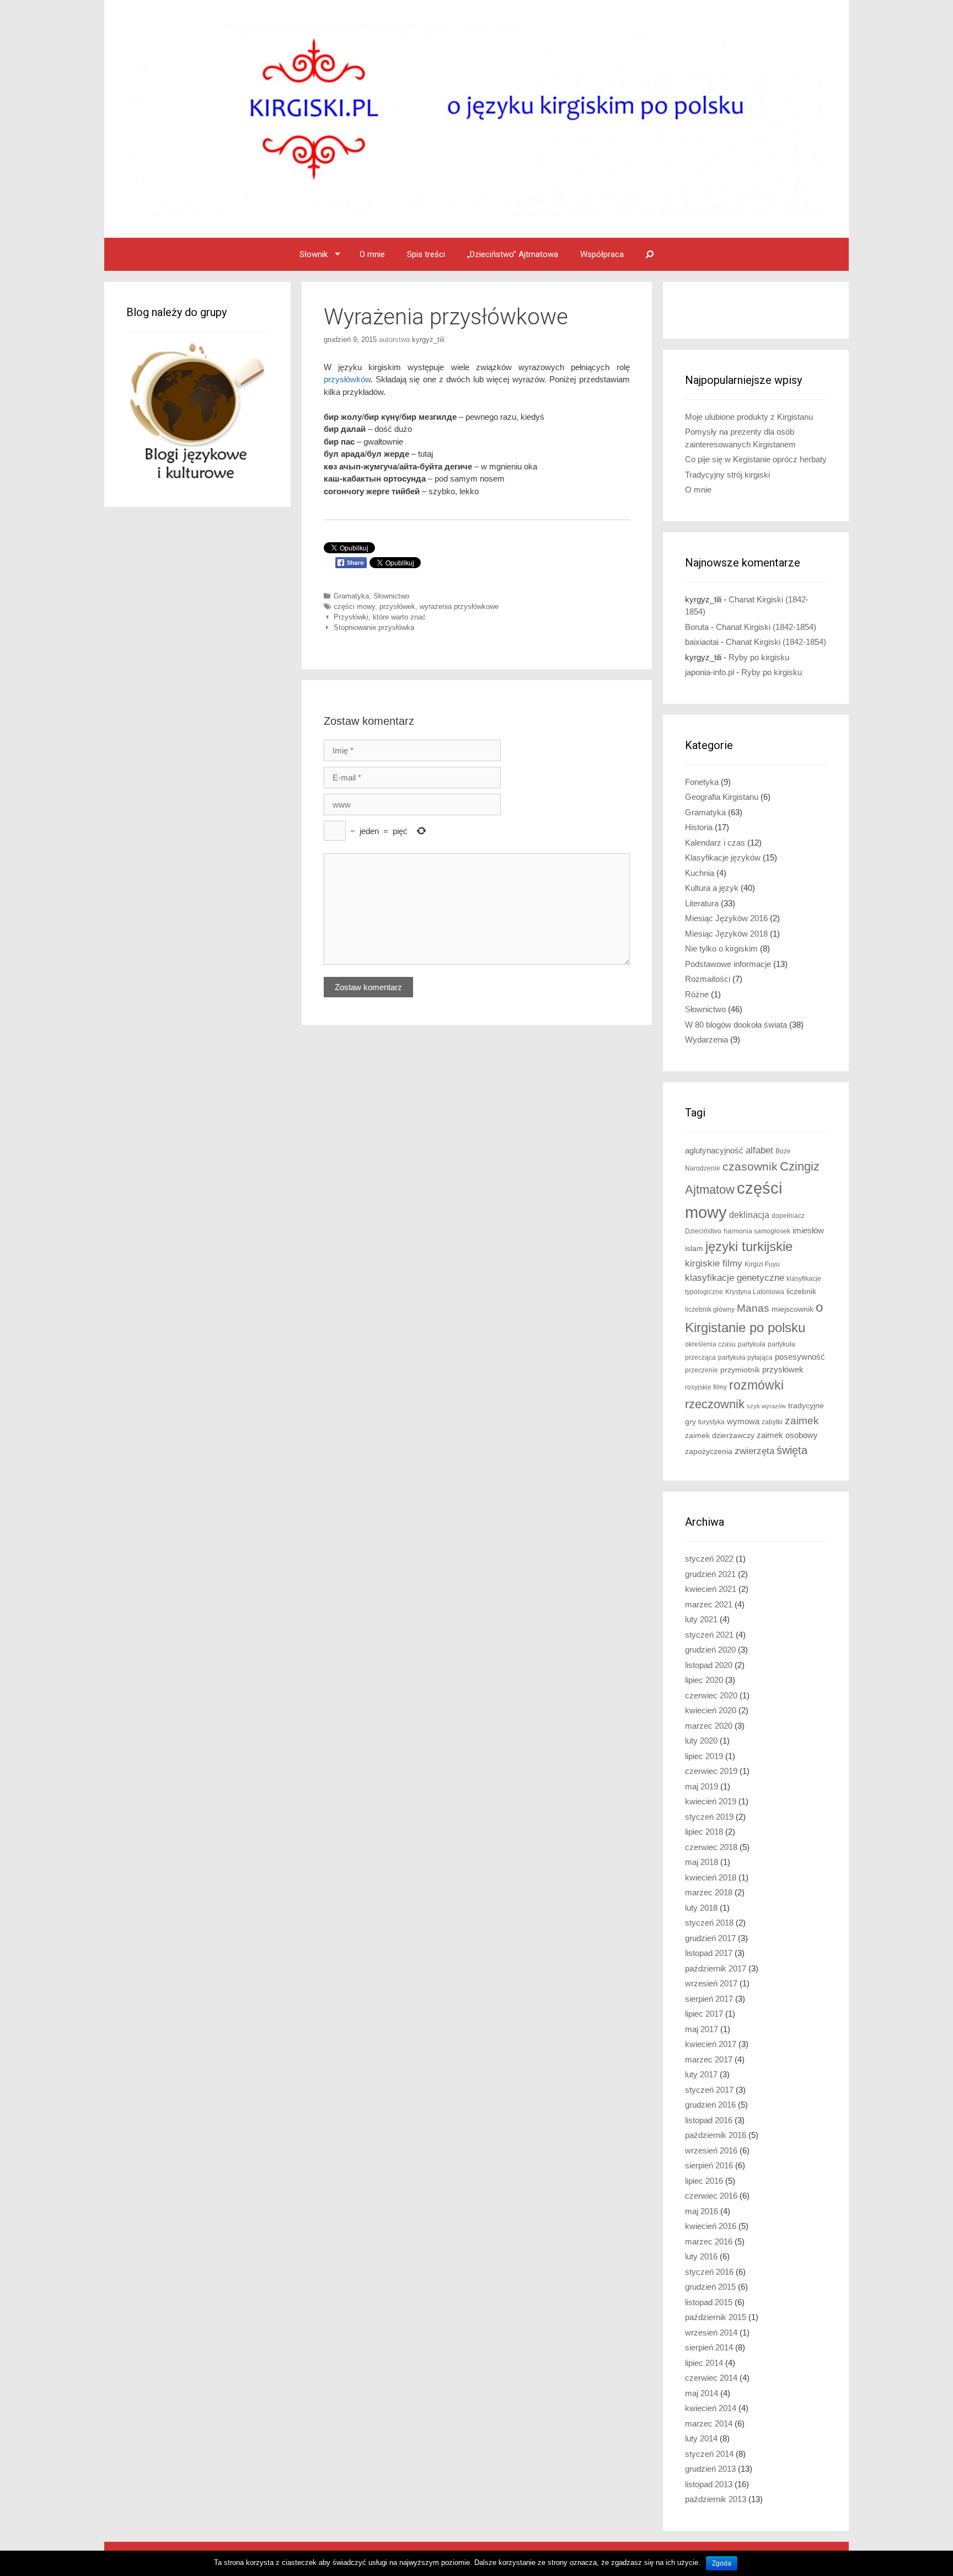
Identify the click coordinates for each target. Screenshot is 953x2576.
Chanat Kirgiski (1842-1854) (766, 627)
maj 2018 (702, 1862)
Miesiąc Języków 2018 (726, 934)
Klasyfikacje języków (723, 857)
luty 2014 (701, 2438)
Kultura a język (712, 888)
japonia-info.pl (710, 672)
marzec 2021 (709, 1604)
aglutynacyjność (714, 1150)
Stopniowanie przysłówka (374, 627)
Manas (753, 1308)
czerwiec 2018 (711, 1847)
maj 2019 (702, 1786)
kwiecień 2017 (711, 2044)
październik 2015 (716, 2317)
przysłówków (347, 379)
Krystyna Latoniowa (755, 1292)
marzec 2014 (709, 2423)
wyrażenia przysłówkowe (459, 606)
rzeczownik (715, 1404)
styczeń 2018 (709, 1923)
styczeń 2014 (709, 2454)
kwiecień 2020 (711, 1710)
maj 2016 (702, 2211)
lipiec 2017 (704, 2014)
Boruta (697, 627)
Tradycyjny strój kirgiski (727, 475)
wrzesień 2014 (711, 2332)
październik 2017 (716, 1968)
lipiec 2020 (704, 1680)
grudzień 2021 (710, 1574)
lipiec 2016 (704, 2181)
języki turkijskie (749, 1247)
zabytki (772, 1422)
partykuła (752, 1344)
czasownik (750, 1167)
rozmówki (756, 1385)
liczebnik (801, 1292)
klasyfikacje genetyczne (735, 1278)
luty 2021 (701, 1619)
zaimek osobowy (787, 1435)
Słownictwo (391, 596)
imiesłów (808, 1231)
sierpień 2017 (709, 1999)
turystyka (711, 1422)
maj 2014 (702, 2393)
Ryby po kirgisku (759, 657)
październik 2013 (716, 2499)
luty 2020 (701, 1741)
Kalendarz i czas (715, 843)
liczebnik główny (710, 1310)
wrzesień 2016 (711, 2150)
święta (792, 1450)
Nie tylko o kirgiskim (721, 948)
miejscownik (793, 1309)
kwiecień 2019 (711, 1801)
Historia (699, 827)
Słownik (314, 254)
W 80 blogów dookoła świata (736, 1025)
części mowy (354, 606)
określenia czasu (710, 1344)
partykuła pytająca (745, 1358)
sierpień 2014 (709, 2347)
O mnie (372, 254)
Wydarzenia (706, 1040)
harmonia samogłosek (757, 1231)
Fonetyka (702, 782)
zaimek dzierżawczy (720, 1436)
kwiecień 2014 (711, 2408)
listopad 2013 (709, 2484)
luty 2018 (701, 1908)
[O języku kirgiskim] (476, 118)
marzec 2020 (709, 1726)
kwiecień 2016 (711, 2226)
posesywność (800, 1357)
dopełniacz (788, 1216)
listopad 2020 (709, 1665)
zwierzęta (754, 1451)
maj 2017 (702, 2029)
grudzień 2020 (710, 1650)
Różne (697, 994)
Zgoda (722, 2563)
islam (694, 1249)
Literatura (702, 903)
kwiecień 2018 (711, 1877)
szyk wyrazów (766, 1406)
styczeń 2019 (709, 1817)
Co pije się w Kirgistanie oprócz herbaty (756, 459)
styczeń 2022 (709, 1559)
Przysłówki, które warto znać (380, 617)
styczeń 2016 (709, 2272)
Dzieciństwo (703, 1231)
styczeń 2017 (709, 2090)
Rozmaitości (708, 979)
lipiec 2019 (704, 1756)
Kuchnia (700, 873)
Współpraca (602, 254)
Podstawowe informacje (728, 964)
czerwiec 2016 (711, 2196)
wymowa (743, 1421)
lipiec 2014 (704, 2363)
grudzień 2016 (710, 2105)
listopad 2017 (709, 1953)
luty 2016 (701, 2256)
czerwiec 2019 (711, 1771)
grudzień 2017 (710, 1938)
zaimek (802, 1421)
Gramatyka (351, 596)
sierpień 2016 (709, 2165)
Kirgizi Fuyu (762, 1264)
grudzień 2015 (710, 2287)
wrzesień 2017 (711, 1983)
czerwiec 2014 (711, 2378)
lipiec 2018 (704, 1832)
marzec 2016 (709, 2241)
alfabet (759, 1150)
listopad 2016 (709, 2120)
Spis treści (426, 254)
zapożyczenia (709, 1452)
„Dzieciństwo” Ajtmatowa (513, 254)
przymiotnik (740, 1370)
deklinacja (749, 1215)
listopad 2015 (709, 2302)
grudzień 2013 (710, 2469)
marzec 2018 (709, 1892)
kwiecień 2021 (711, 1589)
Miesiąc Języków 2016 (726, 918)
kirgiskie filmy (714, 1263)
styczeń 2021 (709, 1635)
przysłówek (397, 606)
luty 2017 (701, 2074)
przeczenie (702, 1370)
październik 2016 (716, 2135)
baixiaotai (702, 642)
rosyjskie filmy (706, 1387)
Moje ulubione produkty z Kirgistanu (749, 417)
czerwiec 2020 (711, 1695)
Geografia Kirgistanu (722, 797)
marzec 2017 (709, 2059)
